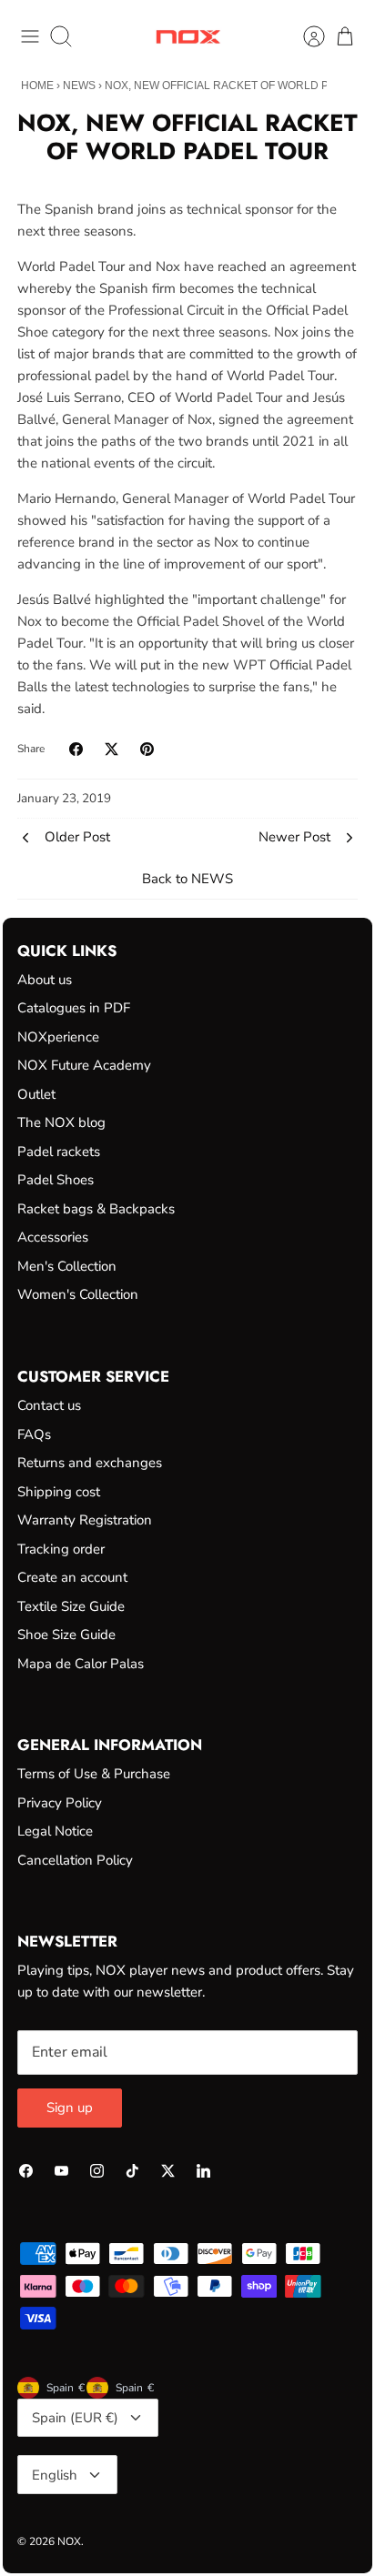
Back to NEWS (187, 879)
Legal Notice (55, 1831)
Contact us (49, 1405)
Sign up (70, 2108)
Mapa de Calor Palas (81, 1664)
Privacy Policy (60, 1803)
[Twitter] (168, 2171)
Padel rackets (59, 1152)
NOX (69, 2541)
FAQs (34, 1434)
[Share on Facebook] (76, 749)
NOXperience (58, 1037)
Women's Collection (78, 1294)
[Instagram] (97, 2171)
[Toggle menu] (30, 36)
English (55, 2475)
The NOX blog (61, 1122)
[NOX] (188, 37)
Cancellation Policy (75, 1860)
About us (45, 980)
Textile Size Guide (71, 1606)
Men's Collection (67, 1266)
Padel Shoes (56, 1180)
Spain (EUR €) (75, 2418)
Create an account (72, 1577)
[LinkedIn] (203, 2171)
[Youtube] (61, 2171)
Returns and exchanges (90, 1463)
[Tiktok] (132, 2171)
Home (37, 86)
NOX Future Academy (84, 1065)
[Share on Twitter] (111, 749)
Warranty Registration (85, 1520)
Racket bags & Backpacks (96, 1209)
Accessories (53, 1237)
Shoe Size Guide (66, 1635)
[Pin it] (147, 749)
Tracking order (61, 1549)
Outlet (36, 1094)
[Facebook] (26, 2171)
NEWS (79, 86)
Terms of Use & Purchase (94, 1774)
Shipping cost (59, 1492)
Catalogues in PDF (74, 1008)
